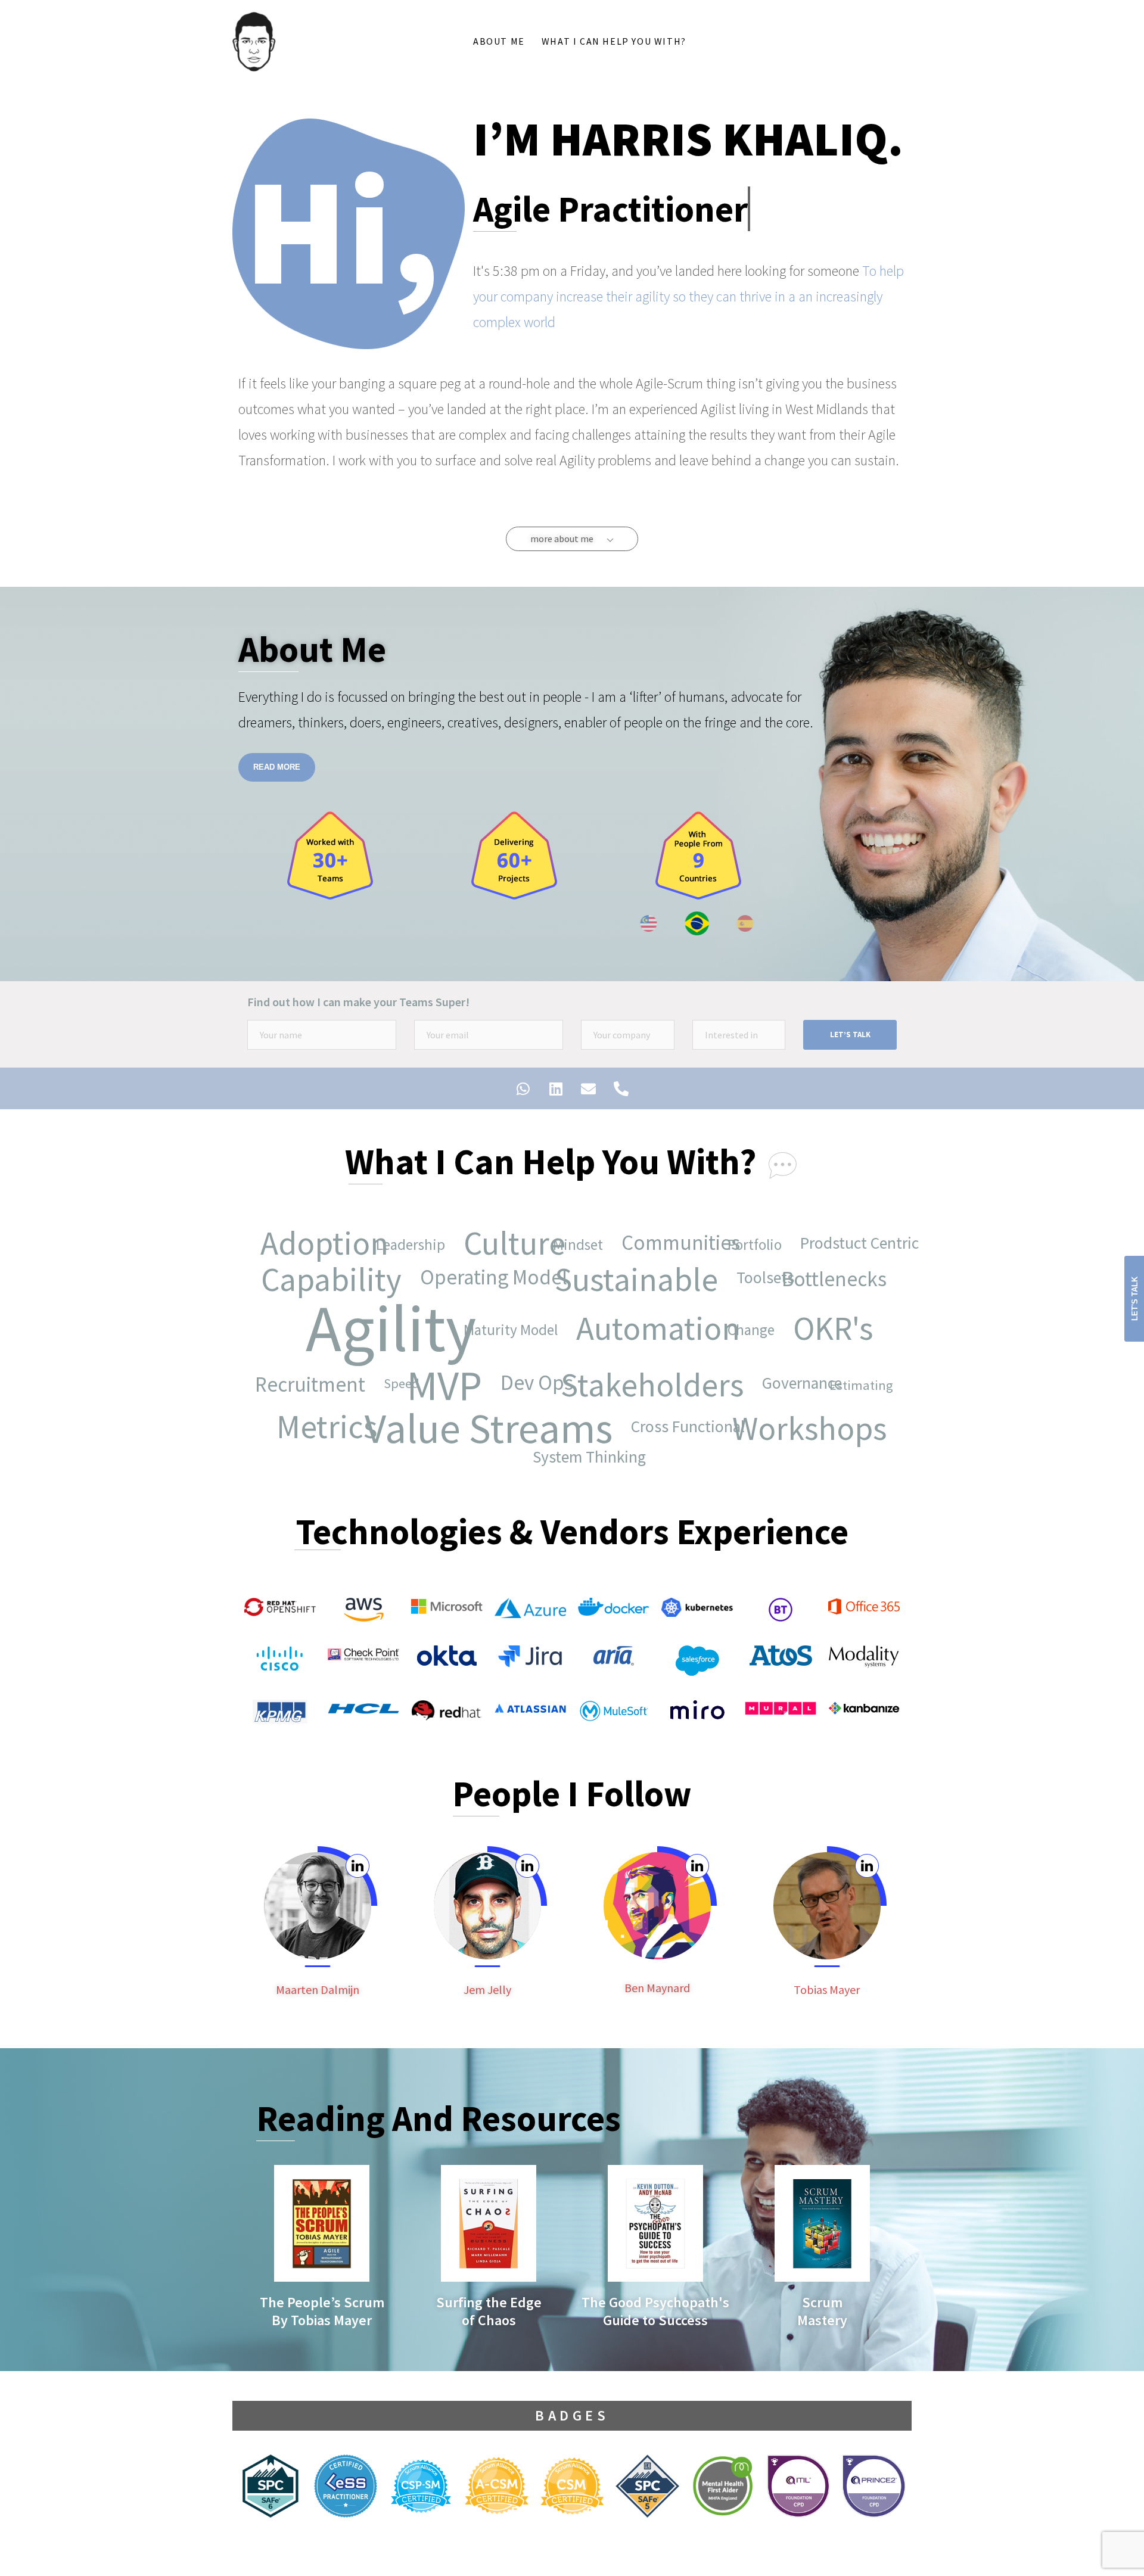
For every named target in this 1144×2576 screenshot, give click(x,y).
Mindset (586, 1253)
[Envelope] (589, 1088)
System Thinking (576, 1457)
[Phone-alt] (621, 1088)
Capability (340, 1288)
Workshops (818, 1437)
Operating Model (481, 1278)
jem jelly (487, 1989)
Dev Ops (523, 1383)
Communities (667, 1243)
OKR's (820, 1329)
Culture (501, 1243)
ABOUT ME (499, 41)
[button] (572, 539)
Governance (788, 1383)
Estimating (870, 1394)
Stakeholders (660, 1393)
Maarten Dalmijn (318, 1989)
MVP (453, 1394)
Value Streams (497, 1437)
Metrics (314, 1427)
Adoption (311, 1243)
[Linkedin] (556, 1088)
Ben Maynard (657, 1988)
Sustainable (645, 1288)
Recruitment (318, 1393)
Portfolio (763, 1253)
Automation (645, 1329)
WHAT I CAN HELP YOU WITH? (614, 41)
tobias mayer (827, 1989)
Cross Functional (675, 1426)
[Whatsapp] (523, 1088)
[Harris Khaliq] (254, 41)
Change (759, 1339)
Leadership (419, 1253)
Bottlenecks (843, 1288)
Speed (388, 1383)
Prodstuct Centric (846, 1243)
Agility (378, 1328)
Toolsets (752, 1277)
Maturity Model (519, 1339)
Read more (277, 767)
